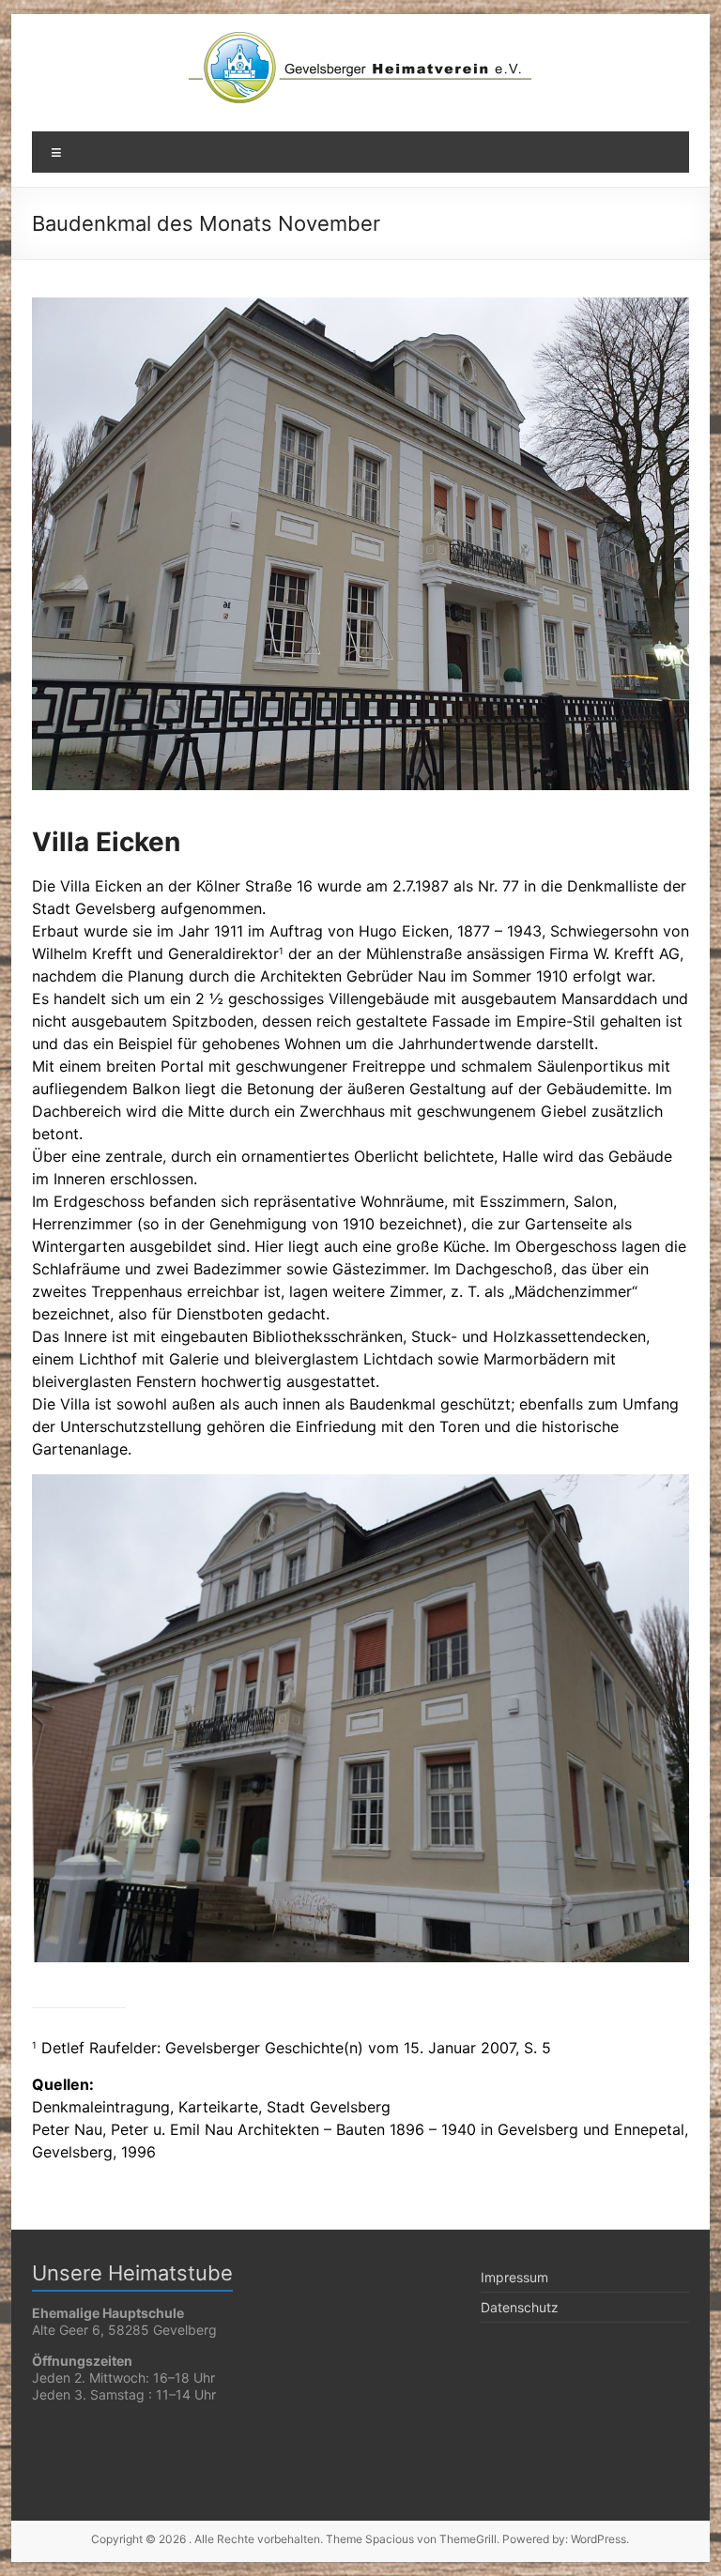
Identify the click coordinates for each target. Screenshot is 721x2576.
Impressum (514, 2277)
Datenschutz (520, 2307)
